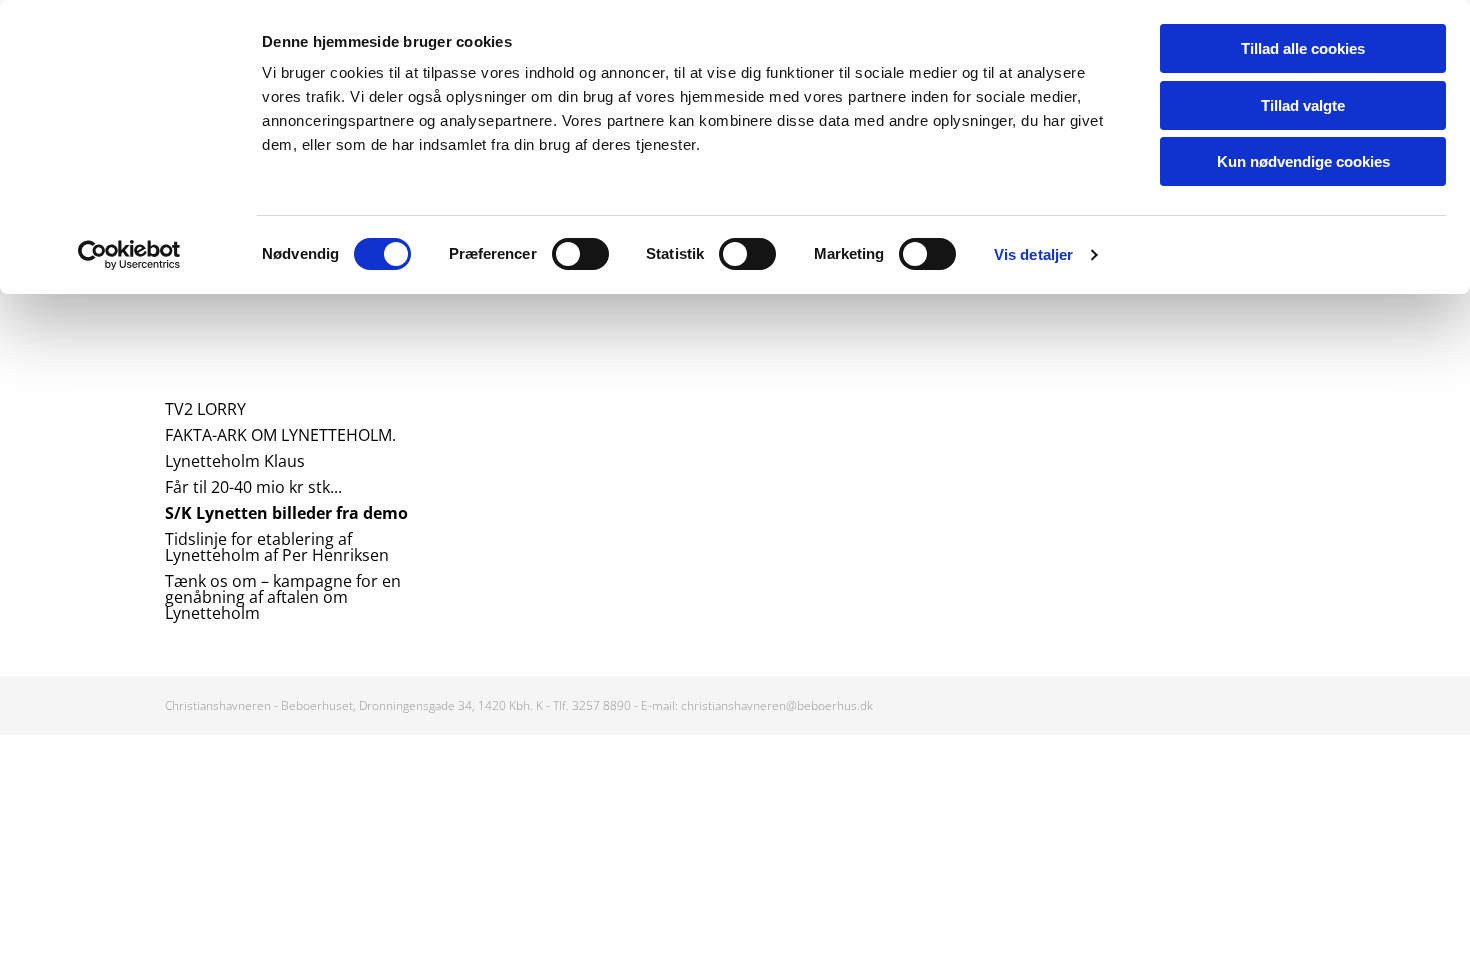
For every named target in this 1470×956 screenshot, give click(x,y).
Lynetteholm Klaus (235, 461)
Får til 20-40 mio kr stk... (253, 487)
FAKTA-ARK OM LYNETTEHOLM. (280, 435)
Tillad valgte (1303, 105)
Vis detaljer (1033, 254)
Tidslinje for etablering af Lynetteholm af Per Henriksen (277, 547)
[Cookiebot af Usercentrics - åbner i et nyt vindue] (129, 255)
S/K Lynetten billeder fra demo (286, 513)
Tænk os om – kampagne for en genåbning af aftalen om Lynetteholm (283, 597)
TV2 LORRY (205, 409)
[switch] (580, 254)
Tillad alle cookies (1303, 48)
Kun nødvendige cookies (1303, 161)
